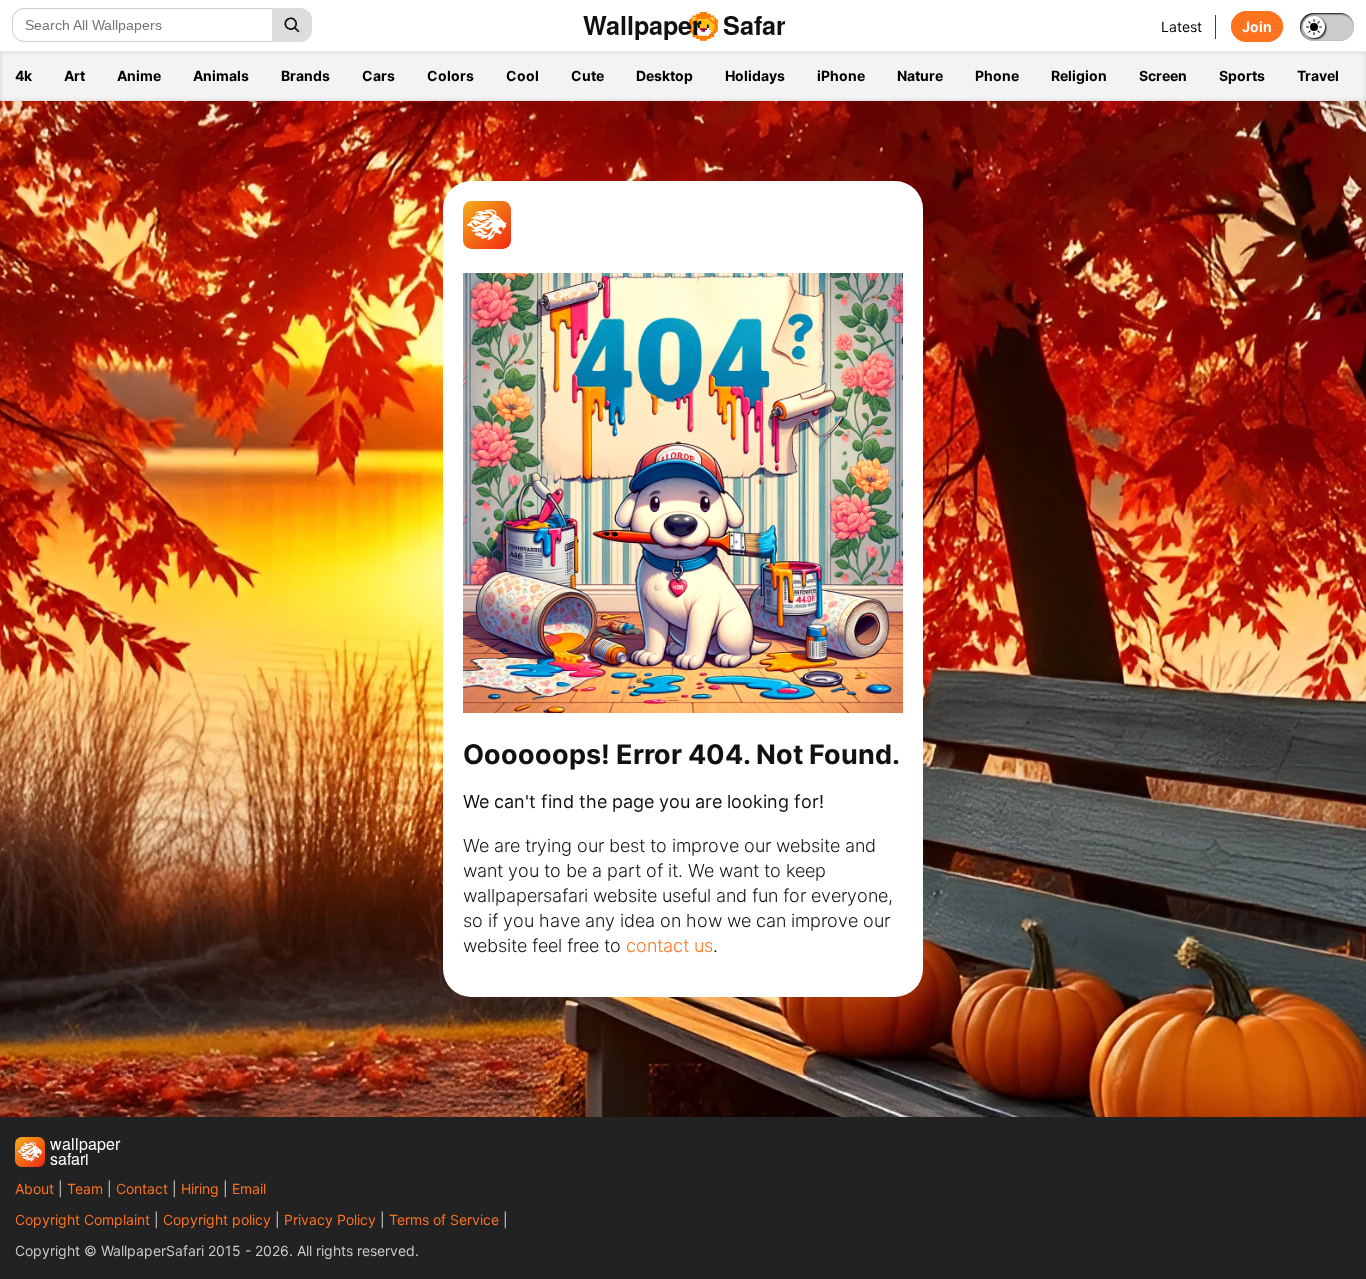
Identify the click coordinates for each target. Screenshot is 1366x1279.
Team (85, 1188)
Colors (450, 75)
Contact (142, 1188)
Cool (522, 75)
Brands (305, 75)
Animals (221, 75)
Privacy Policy (330, 1219)
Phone (997, 75)
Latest (1181, 26)
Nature (920, 75)
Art (74, 75)
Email (249, 1188)
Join (1257, 26)
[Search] (292, 25)
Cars (378, 75)
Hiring (200, 1188)
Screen (1163, 75)
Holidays (755, 75)
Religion (1079, 75)
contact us (669, 945)
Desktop (664, 75)
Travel (1318, 75)
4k (23, 75)
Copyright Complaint (82, 1219)
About (34, 1188)
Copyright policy (217, 1219)
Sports (1242, 75)
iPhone (841, 75)
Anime (139, 75)
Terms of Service (444, 1219)
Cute (587, 75)
